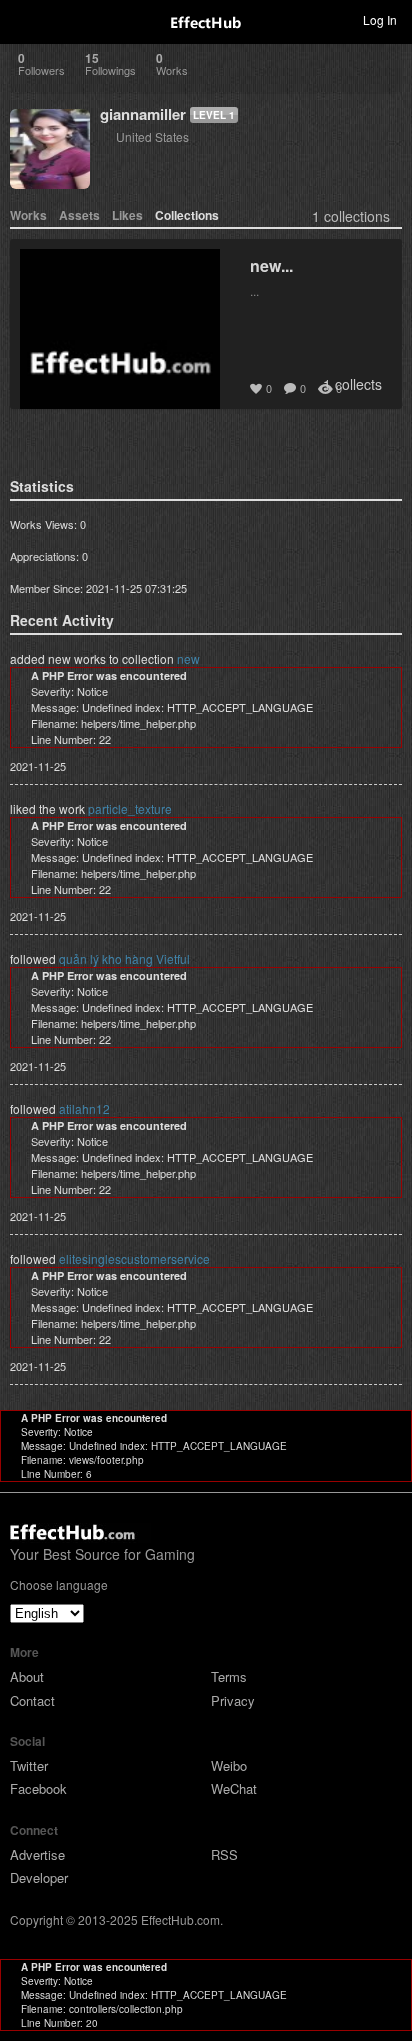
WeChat (234, 1788)
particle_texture (130, 808)
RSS (224, 1854)
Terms (229, 1676)
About (27, 1676)
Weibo (229, 1765)
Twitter (29, 1765)
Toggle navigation (24, 19)
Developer (39, 1877)
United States (152, 136)
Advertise (37, 1854)
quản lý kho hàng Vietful (124, 958)
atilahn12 (84, 1108)
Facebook (38, 1788)
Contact (32, 1700)
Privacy (233, 1700)
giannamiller (143, 114)
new (188, 658)
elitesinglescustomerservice (134, 1258)
